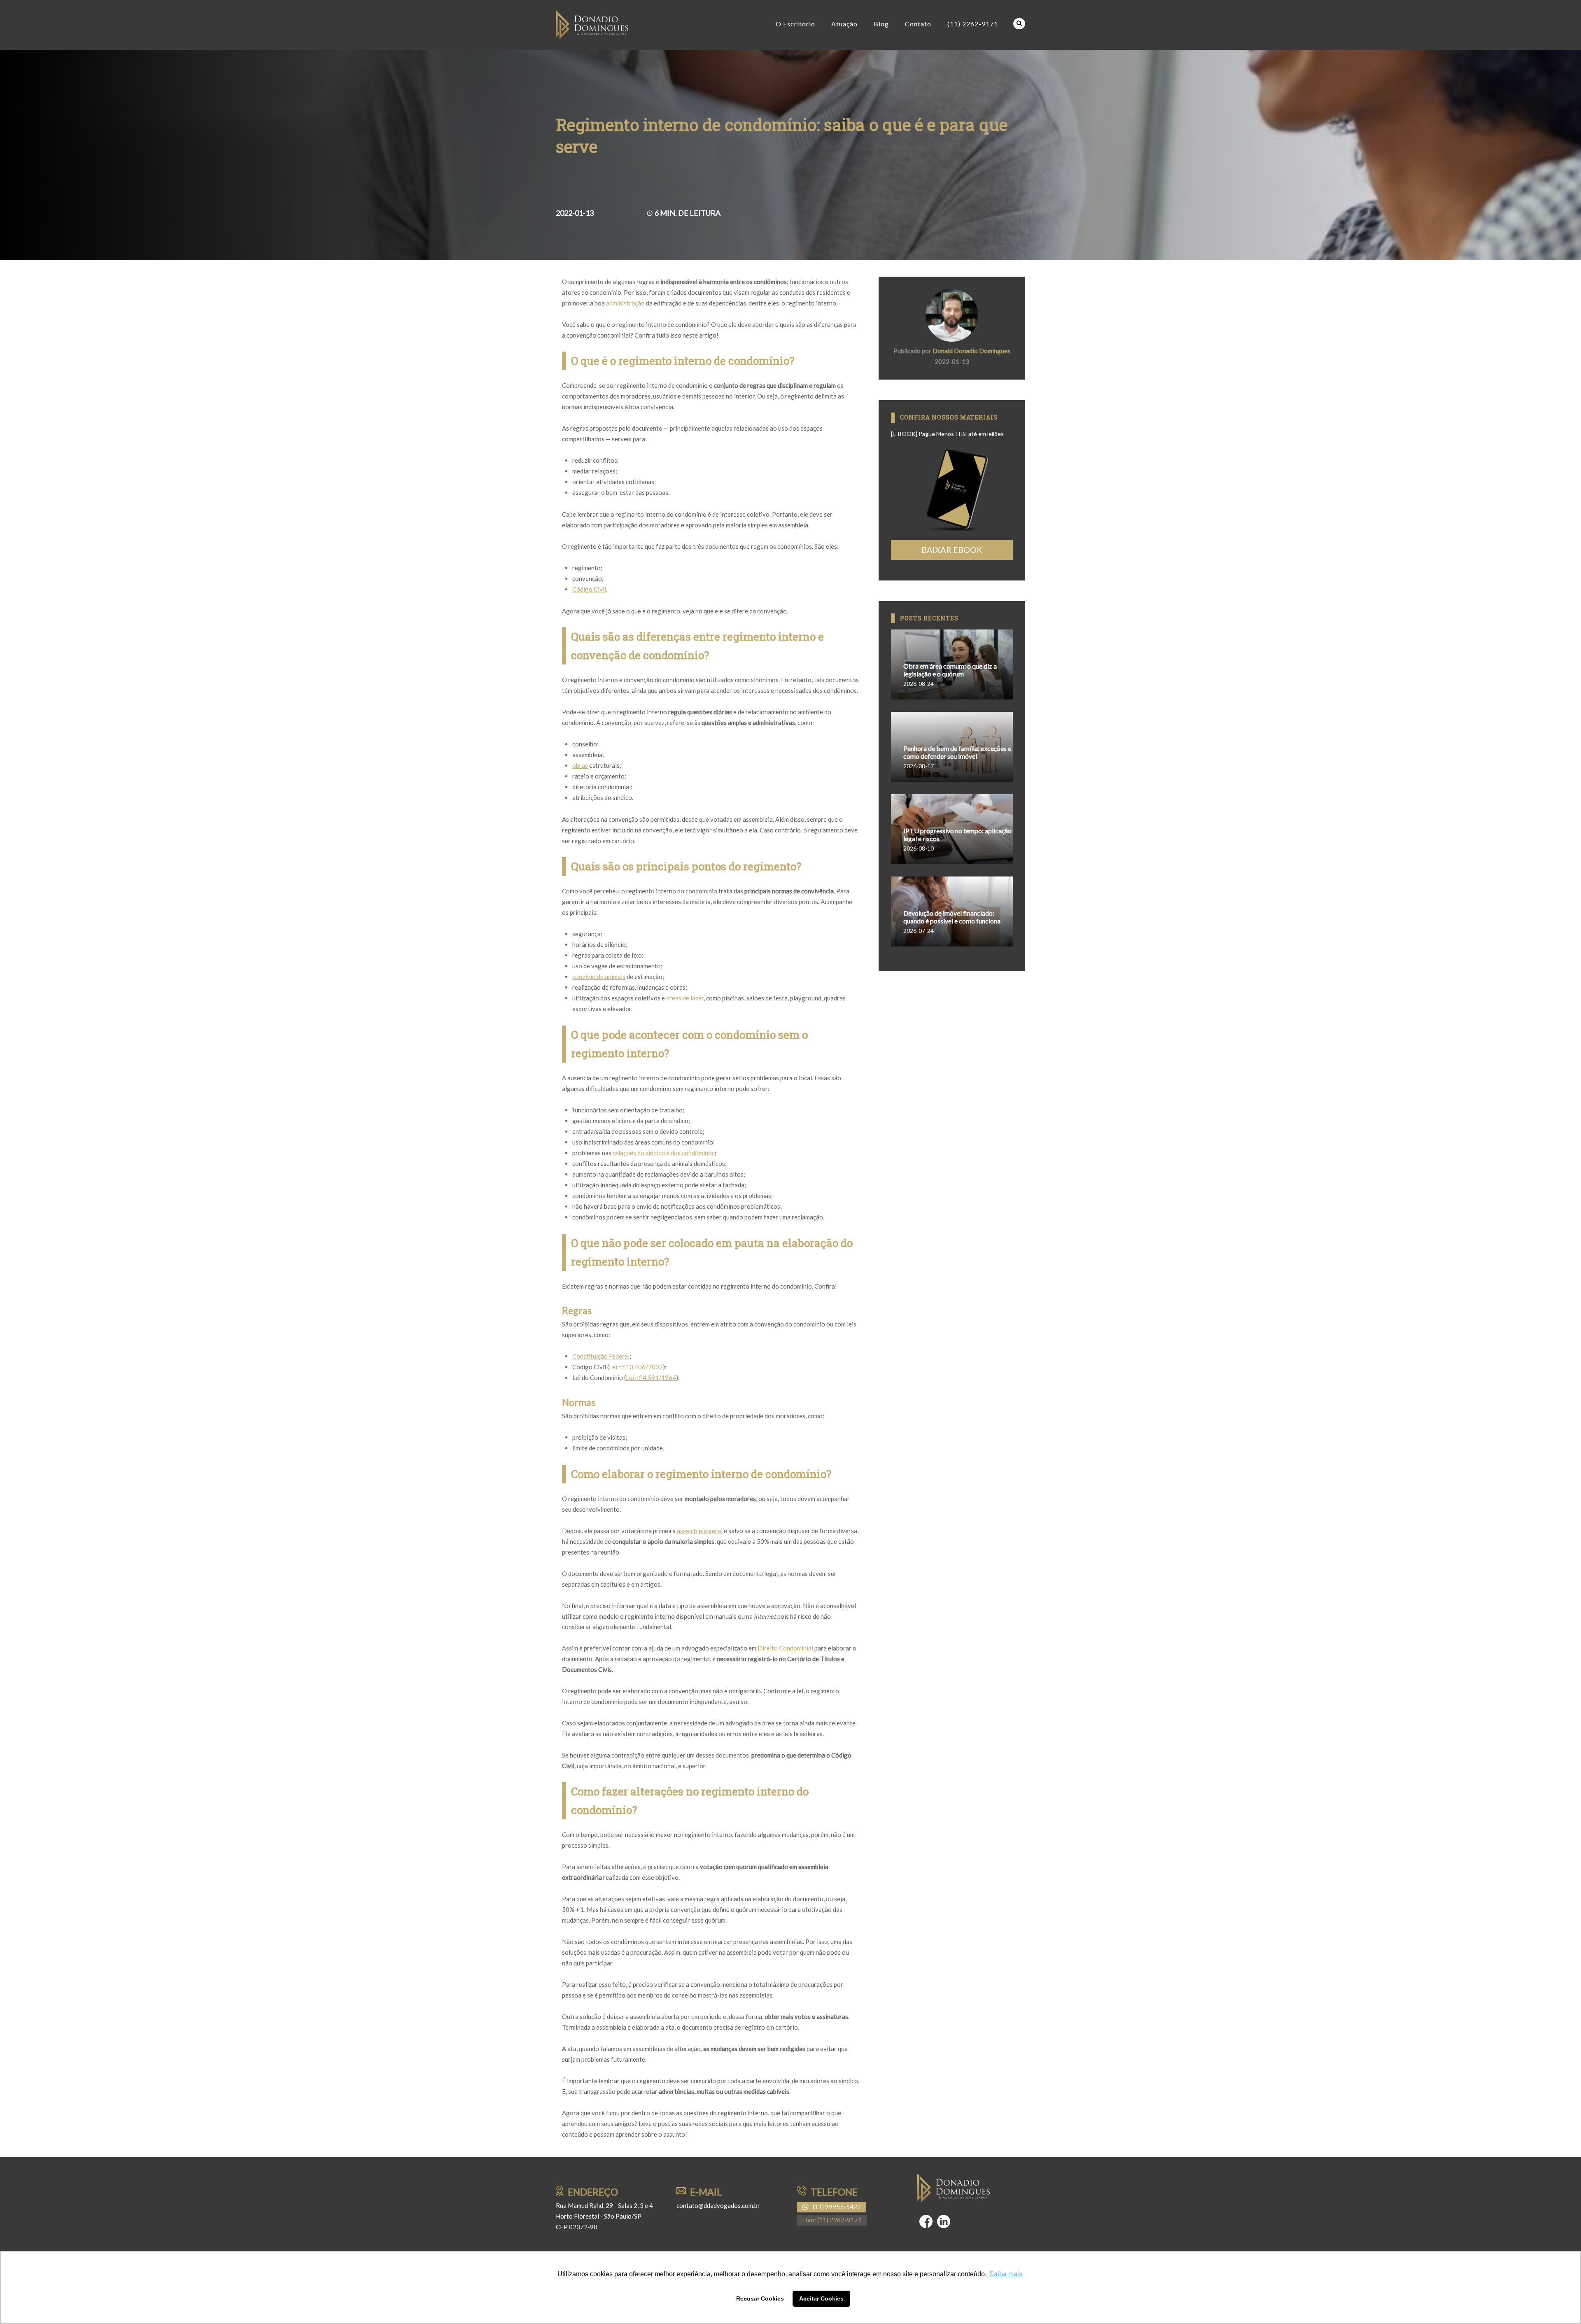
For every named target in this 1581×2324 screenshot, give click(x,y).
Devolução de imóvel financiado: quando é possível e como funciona (952, 917)
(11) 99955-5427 (837, 2207)
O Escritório (795, 24)
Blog (881, 24)
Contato (918, 24)
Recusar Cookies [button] (760, 2298)
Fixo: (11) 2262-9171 (832, 2220)
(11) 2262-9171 (973, 24)
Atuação (844, 24)
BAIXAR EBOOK (952, 550)
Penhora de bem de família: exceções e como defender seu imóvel (957, 752)
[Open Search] (1019, 24)
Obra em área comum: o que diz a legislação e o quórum (950, 670)
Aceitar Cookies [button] (821, 2298)
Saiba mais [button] (1006, 2274)
